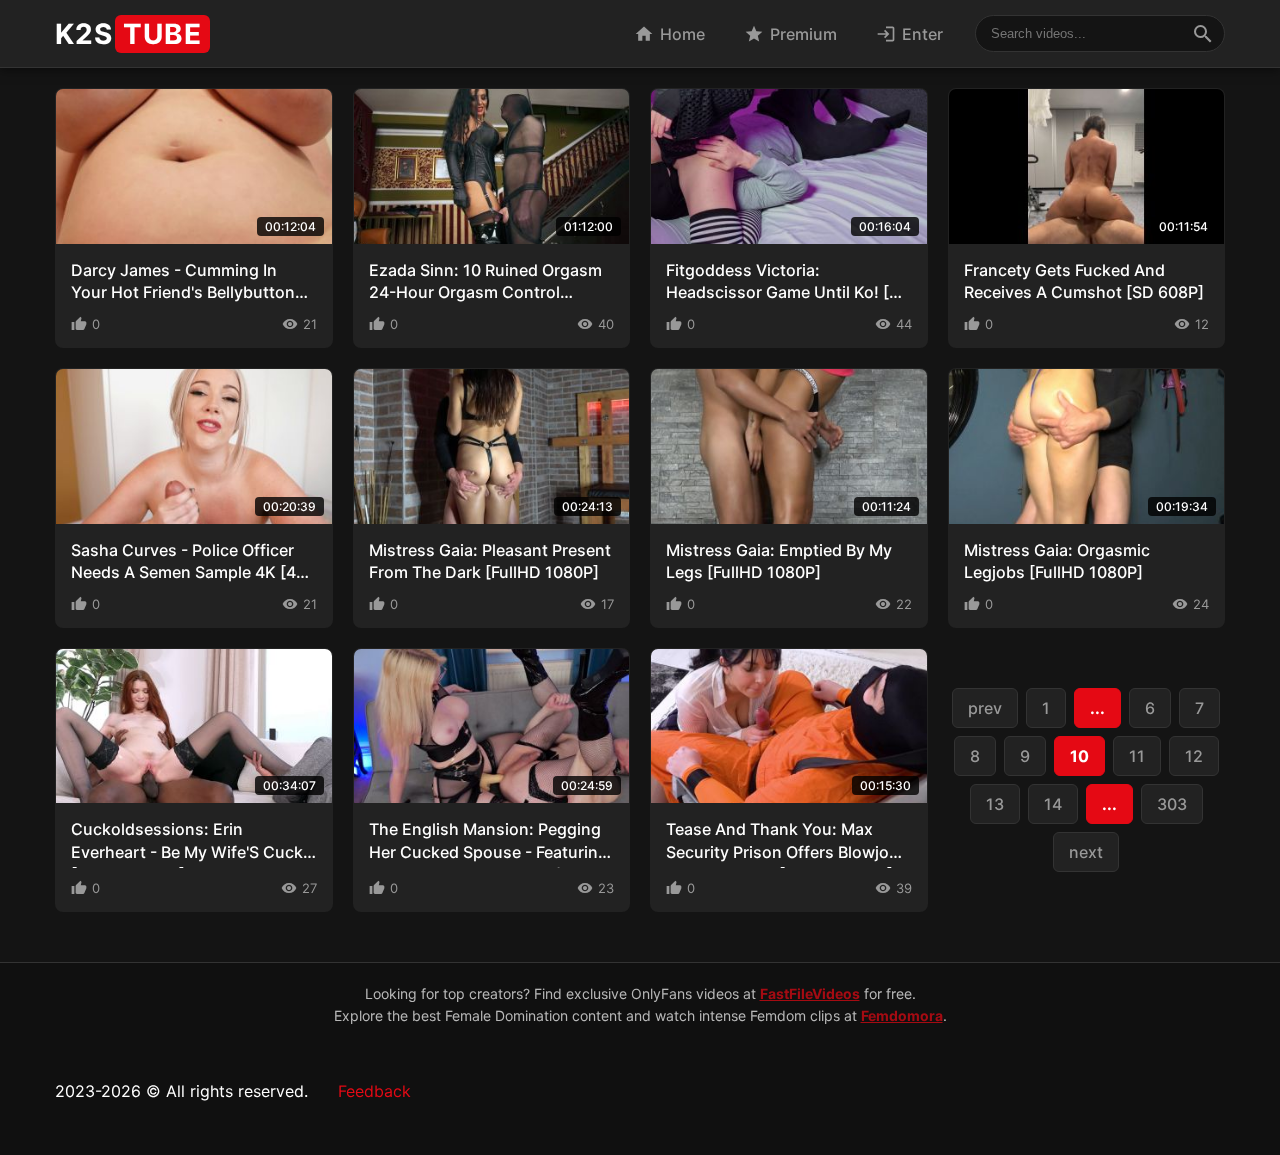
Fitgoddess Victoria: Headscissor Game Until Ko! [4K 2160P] (788, 292)
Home (669, 34)
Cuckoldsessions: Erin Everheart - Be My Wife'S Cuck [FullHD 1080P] (187, 851)
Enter (909, 34)
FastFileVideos (810, 993)
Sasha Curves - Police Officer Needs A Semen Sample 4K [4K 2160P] (189, 572)
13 (995, 804)
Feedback (374, 1091)
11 (1137, 756)
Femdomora (902, 1015)
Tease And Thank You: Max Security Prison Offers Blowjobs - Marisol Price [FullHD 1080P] (787, 851)
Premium (790, 34)
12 (1194, 756)
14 (1053, 804)
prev (985, 708)
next (1086, 852)
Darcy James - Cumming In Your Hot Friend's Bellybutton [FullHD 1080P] (183, 292)
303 (1172, 804)
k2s (128, 34)
